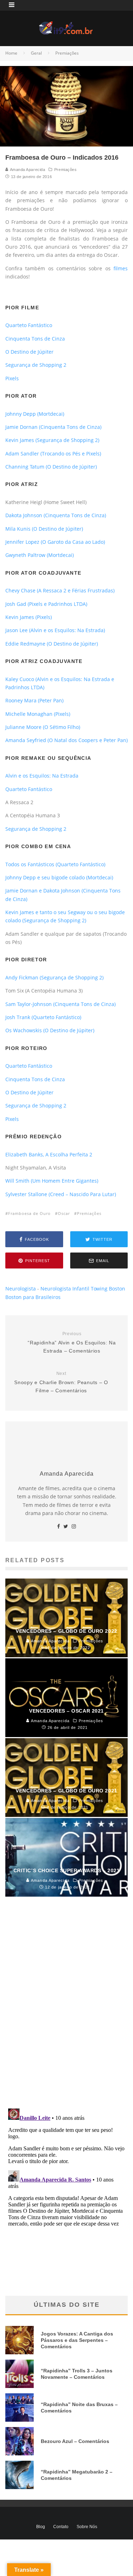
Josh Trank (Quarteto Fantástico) (43, 1017)
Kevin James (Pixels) (29, 617)
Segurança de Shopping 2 (36, 365)
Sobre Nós (87, 2527)
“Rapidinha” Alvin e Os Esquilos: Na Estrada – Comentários (72, 1342)
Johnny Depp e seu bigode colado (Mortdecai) (59, 877)
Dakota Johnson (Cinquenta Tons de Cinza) (56, 515)
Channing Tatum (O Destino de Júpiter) (51, 467)
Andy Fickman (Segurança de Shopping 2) (54, 977)
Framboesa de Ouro (29, 1213)
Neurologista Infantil (65, 1289)
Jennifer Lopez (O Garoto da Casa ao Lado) (55, 542)
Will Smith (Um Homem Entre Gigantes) (52, 1181)
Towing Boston (108, 1289)
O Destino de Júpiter (29, 352)
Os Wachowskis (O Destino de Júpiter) (50, 1030)
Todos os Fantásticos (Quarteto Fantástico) (55, 864)
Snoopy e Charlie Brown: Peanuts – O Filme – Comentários (61, 1382)
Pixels (12, 378)
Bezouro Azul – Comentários (75, 2441)
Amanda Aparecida (27, 170)
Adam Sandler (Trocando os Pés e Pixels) (53, 454)
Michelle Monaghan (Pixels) (38, 714)
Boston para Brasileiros (33, 1297)
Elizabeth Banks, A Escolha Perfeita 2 (49, 1154)
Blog (41, 2527)
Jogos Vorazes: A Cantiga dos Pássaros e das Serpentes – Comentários (77, 2340)
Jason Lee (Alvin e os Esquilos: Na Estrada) (55, 630)
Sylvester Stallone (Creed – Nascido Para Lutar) (61, 1194)
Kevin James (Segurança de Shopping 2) (52, 440)
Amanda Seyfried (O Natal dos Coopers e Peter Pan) (66, 740)
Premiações (66, 170)
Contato (61, 2527)
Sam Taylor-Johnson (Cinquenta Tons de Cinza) (60, 1004)
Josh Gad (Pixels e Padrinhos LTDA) (47, 604)
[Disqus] (66, 2010)
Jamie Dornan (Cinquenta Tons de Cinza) (53, 427)
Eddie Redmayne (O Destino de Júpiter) (52, 644)
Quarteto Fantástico (29, 325)
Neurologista (21, 1289)
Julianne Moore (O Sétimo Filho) (43, 727)
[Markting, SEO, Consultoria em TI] (67, 25)
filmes (121, 268)
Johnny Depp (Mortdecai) (35, 414)
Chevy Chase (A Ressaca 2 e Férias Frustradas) (60, 590)
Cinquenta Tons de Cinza (35, 339)
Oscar (64, 1213)
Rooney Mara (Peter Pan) (34, 700)
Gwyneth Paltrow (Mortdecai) (40, 555)
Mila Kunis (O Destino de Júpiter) (44, 529)
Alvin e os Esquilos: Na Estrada (42, 776)
